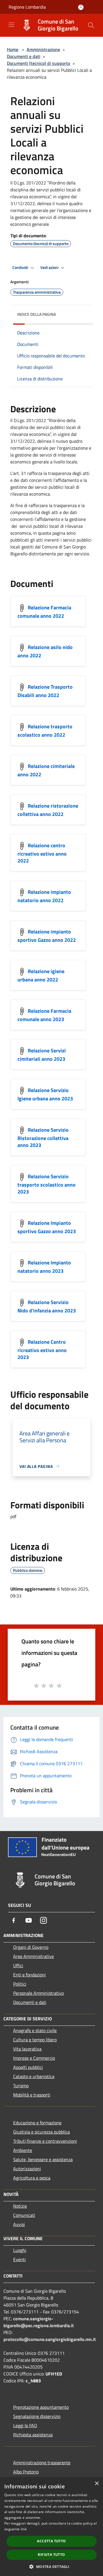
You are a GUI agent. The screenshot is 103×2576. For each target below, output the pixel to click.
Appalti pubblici (28, 2067)
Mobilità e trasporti (32, 2095)
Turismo (21, 2086)
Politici (20, 1984)
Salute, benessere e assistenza (43, 2159)
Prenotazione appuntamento (41, 2407)
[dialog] (51, 2527)
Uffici (18, 1965)
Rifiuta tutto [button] (51, 2555)
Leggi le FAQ (25, 2425)
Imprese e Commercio (34, 2058)
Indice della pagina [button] (36, 314)
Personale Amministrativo (38, 1993)
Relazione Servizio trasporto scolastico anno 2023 (46, 1184)
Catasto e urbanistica (34, 2076)
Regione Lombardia (27, 7)
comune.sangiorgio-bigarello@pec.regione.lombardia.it (39, 2322)
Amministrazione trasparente (42, 2463)
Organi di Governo (31, 1947)
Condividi (21, 267)
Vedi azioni (50, 267)
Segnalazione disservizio (37, 2416)
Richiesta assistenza (33, 2435)
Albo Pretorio (26, 2472)
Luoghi (20, 2250)
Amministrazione (43, 49)
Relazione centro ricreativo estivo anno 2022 (42, 853)
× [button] (97, 2484)
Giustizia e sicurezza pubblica (41, 2132)
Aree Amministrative (33, 1956)
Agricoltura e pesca (32, 2178)
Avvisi (19, 2224)
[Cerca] (91, 25)
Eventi (19, 2259)
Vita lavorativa (27, 2049)
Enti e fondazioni (29, 1975)
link (24, 2529)
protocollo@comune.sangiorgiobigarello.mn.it (50, 2339)
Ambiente (23, 2150)
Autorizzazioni (27, 2169)
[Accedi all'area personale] (81, 7)
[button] (51, 2567)
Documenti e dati (24, 56)
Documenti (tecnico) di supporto (38, 63)
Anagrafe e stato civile (35, 2030)
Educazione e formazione (37, 2123)
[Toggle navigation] (11, 25)
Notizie (20, 2206)
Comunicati (24, 2215)
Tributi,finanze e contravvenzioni (45, 2141)
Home (13, 49)
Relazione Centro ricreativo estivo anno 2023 (42, 1349)
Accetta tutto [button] (51, 2541)
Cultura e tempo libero (35, 2040)
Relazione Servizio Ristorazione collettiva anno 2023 (43, 1137)
